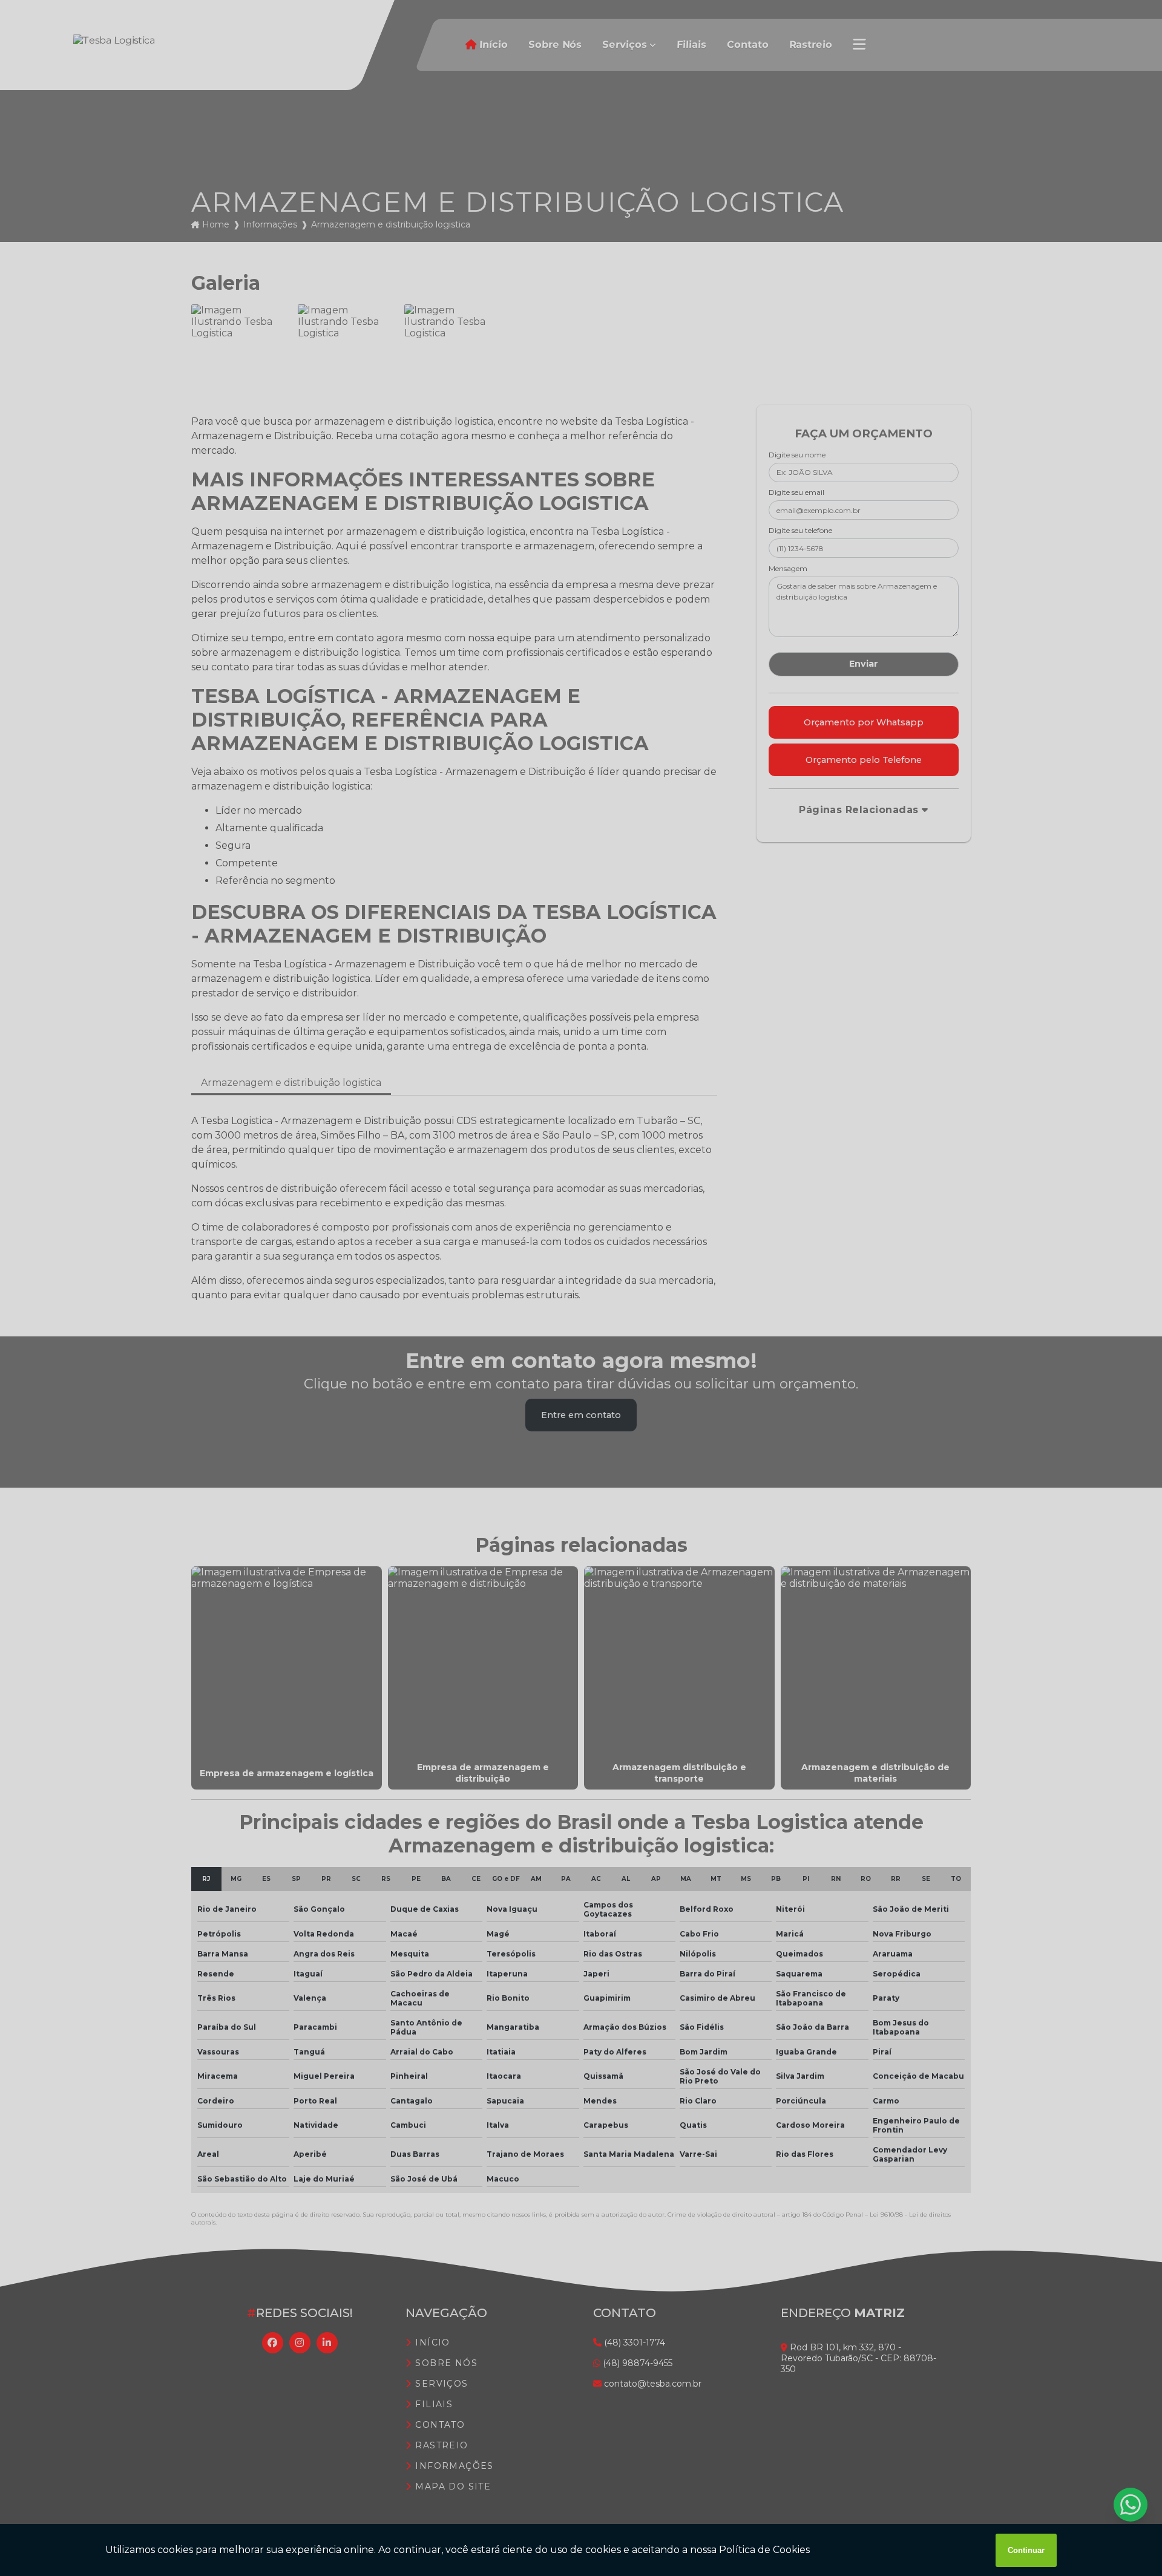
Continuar (1026, 2550)
